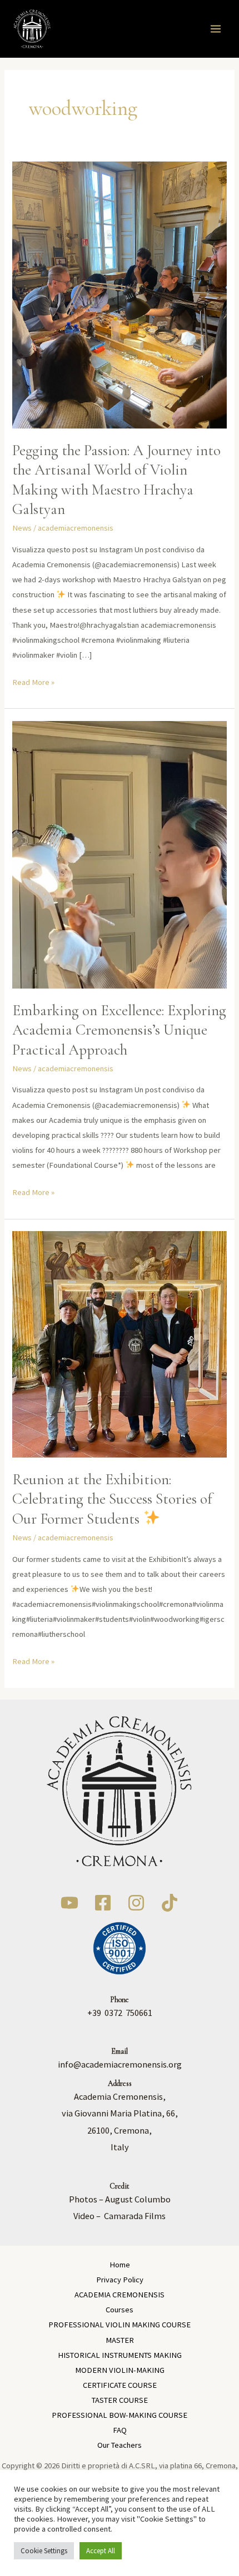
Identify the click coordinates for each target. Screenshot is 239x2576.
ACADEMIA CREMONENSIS (120, 2295)
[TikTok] (170, 1903)
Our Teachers (120, 2445)
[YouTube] (69, 1903)
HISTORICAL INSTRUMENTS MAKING (120, 2355)
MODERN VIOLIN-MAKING (120, 2370)
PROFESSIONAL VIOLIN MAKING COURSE (120, 2325)
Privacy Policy (120, 2280)
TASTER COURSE (120, 2400)
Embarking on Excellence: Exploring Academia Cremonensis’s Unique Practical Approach (119, 1030)
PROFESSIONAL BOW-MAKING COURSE (120, 2415)
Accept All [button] (101, 2551)
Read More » (33, 681)
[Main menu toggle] (216, 29)
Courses (120, 2310)
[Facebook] (103, 1903)
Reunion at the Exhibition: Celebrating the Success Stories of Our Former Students (112, 1499)
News (22, 528)
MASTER (120, 2340)
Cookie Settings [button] (44, 2551)
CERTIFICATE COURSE (120, 2385)
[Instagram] (136, 1903)
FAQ (120, 2430)
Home (120, 2265)
